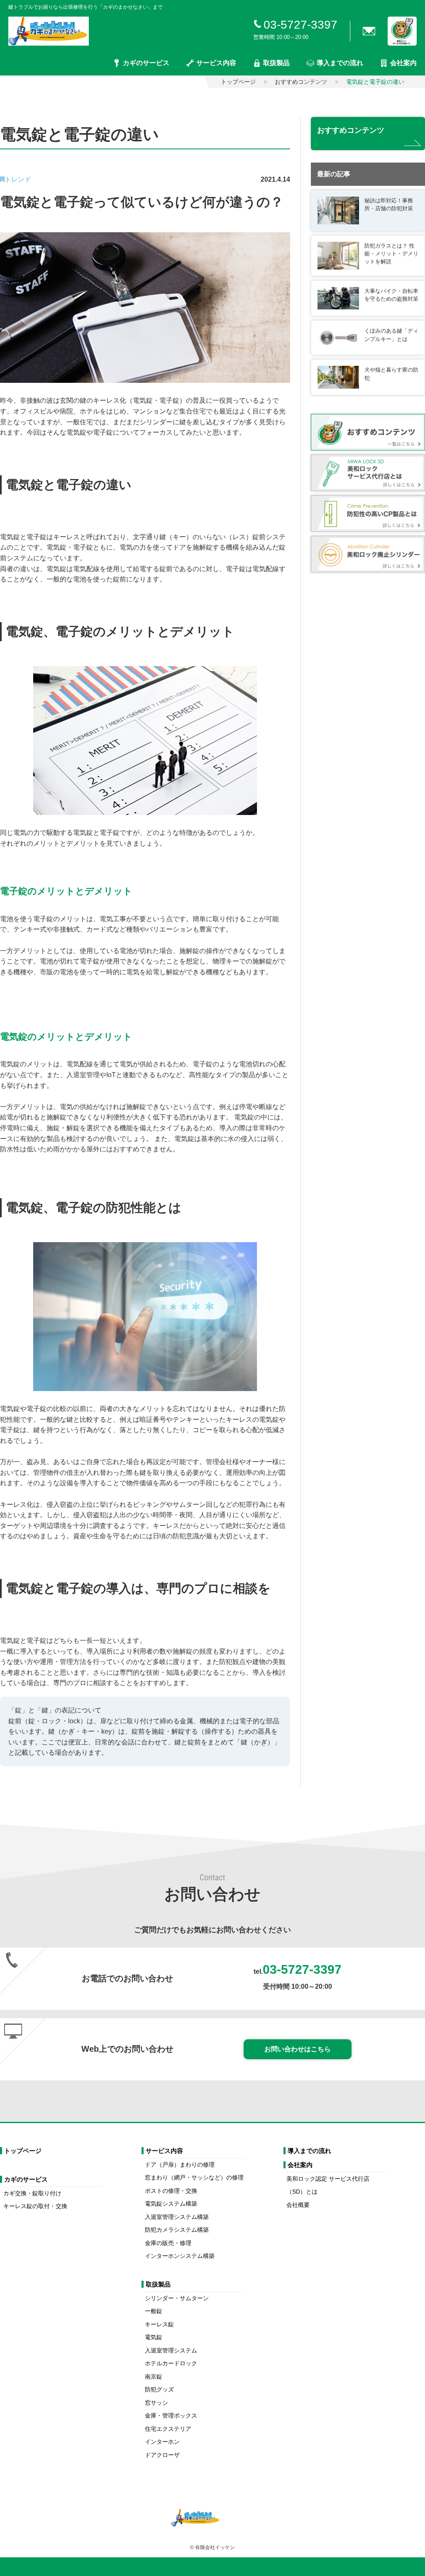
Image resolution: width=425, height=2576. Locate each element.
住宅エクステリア (168, 2429)
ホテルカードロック (171, 2363)
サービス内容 (216, 63)
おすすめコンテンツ (301, 82)
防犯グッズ (159, 2389)
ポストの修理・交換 (171, 2191)
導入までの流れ (340, 63)
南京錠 (154, 2377)
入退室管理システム (171, 2350)
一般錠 (154, 2311)
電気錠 (154, 2337)
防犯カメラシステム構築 (177, 2230)
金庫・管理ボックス (171, 2415)
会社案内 (403, 63)
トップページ (238, 82)
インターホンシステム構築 (180, 2256)
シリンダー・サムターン (177, 2298)
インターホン (162, 2442)
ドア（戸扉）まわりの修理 (180, 2165)
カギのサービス (146, 63)
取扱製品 (276, 63)
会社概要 (298, 2205)
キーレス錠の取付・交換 (35, 2206)
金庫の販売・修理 (168, 2243)
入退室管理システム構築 (177, 2217)
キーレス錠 (159, 2324)
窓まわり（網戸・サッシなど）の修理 (194, 2177)
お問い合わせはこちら (298, 2049)
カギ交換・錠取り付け (32, 2193)
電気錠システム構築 (171, 2204)
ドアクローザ (162, 2455)
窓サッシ (156, 2403)
